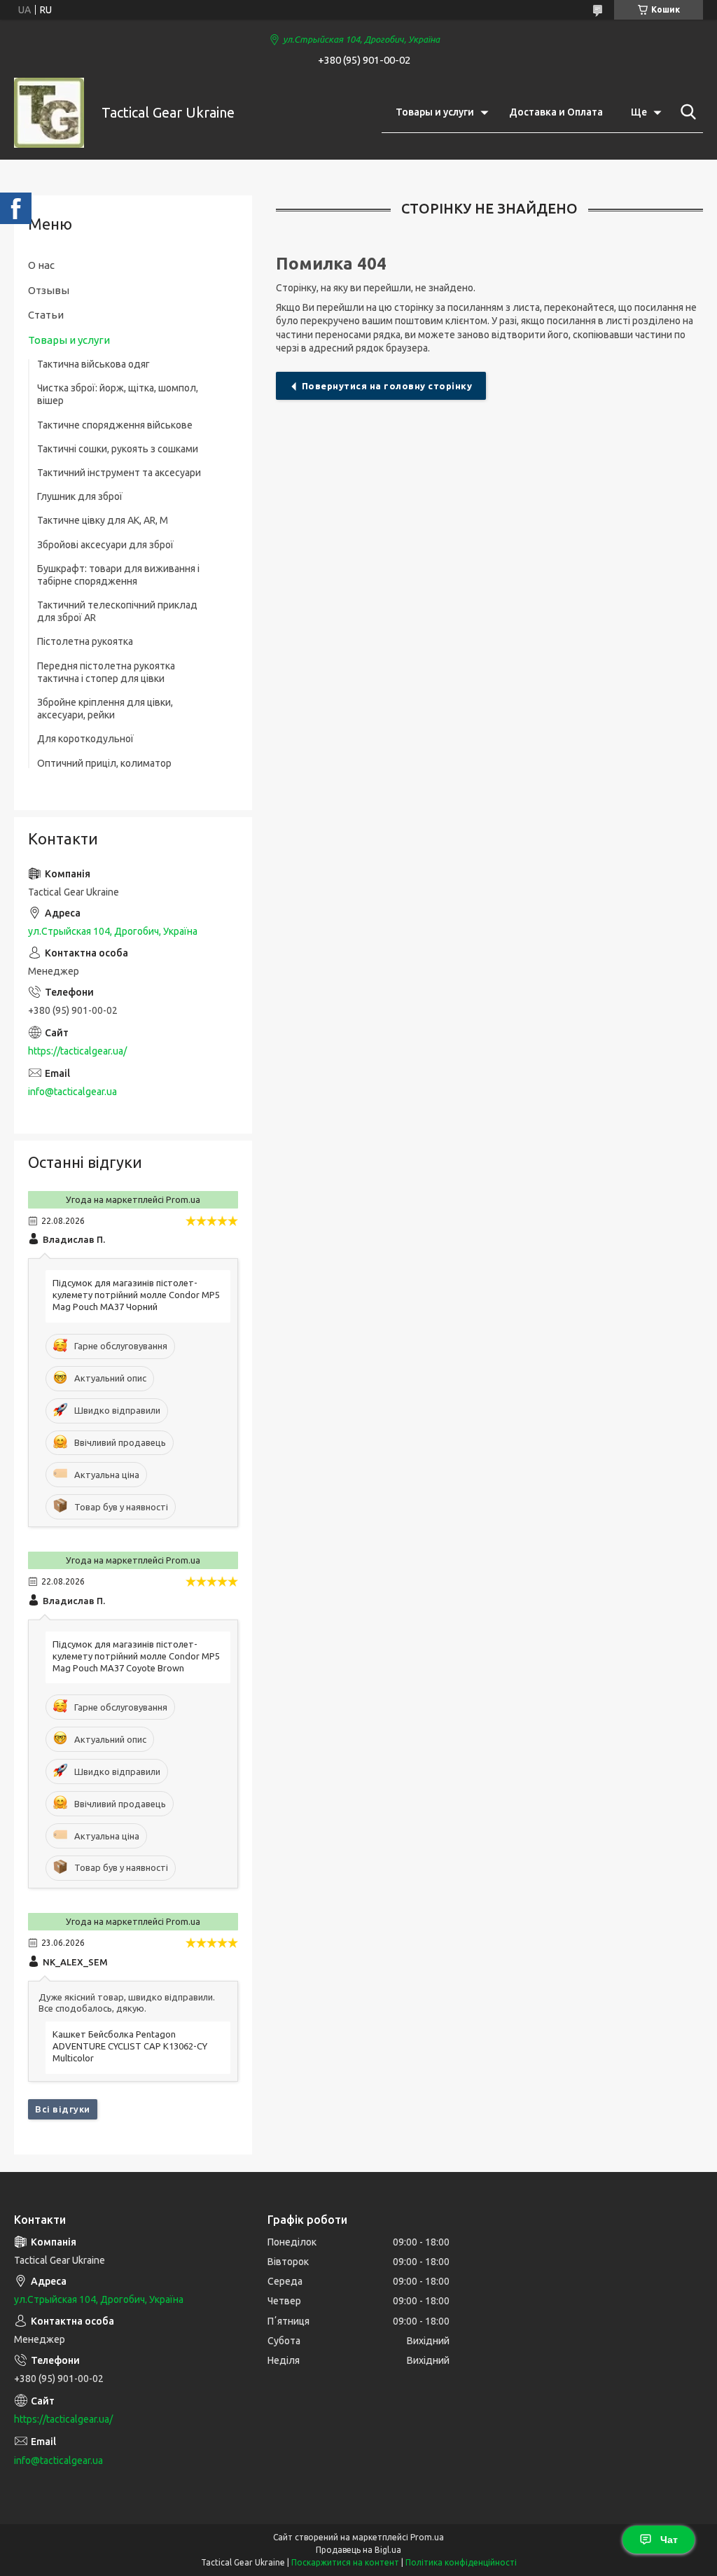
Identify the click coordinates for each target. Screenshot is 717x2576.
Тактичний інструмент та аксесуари (119, 473)
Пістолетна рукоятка (85, 641)
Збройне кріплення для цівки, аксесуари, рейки (105, 709)
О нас (41, 265)
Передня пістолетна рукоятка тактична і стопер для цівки (106, 672)
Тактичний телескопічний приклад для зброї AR (117, 611)
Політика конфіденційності (461, 2562)
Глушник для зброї (80, 496)
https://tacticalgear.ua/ (77, 1051)
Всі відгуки (63, 2109)
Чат (669, 2540)
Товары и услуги (435, 112)
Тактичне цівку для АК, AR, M (103, 520)
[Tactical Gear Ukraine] (49, 113)
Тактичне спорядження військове (115, 425)
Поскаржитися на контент (345, 2562)
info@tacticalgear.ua (72, 1092)
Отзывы (49, 290)
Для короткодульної (85, 739)
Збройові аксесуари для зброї (105, 545)
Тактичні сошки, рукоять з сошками (118, 449)
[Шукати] (685, 112)
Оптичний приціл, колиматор (104, 763)
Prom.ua (427, 2537)
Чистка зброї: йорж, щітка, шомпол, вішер (118, 394)
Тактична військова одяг (93, 364)
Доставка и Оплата (556, 112)
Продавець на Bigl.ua (358, 2550)
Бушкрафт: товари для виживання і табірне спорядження (118, 575)
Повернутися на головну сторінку (387, 386)
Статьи (46, 315)
